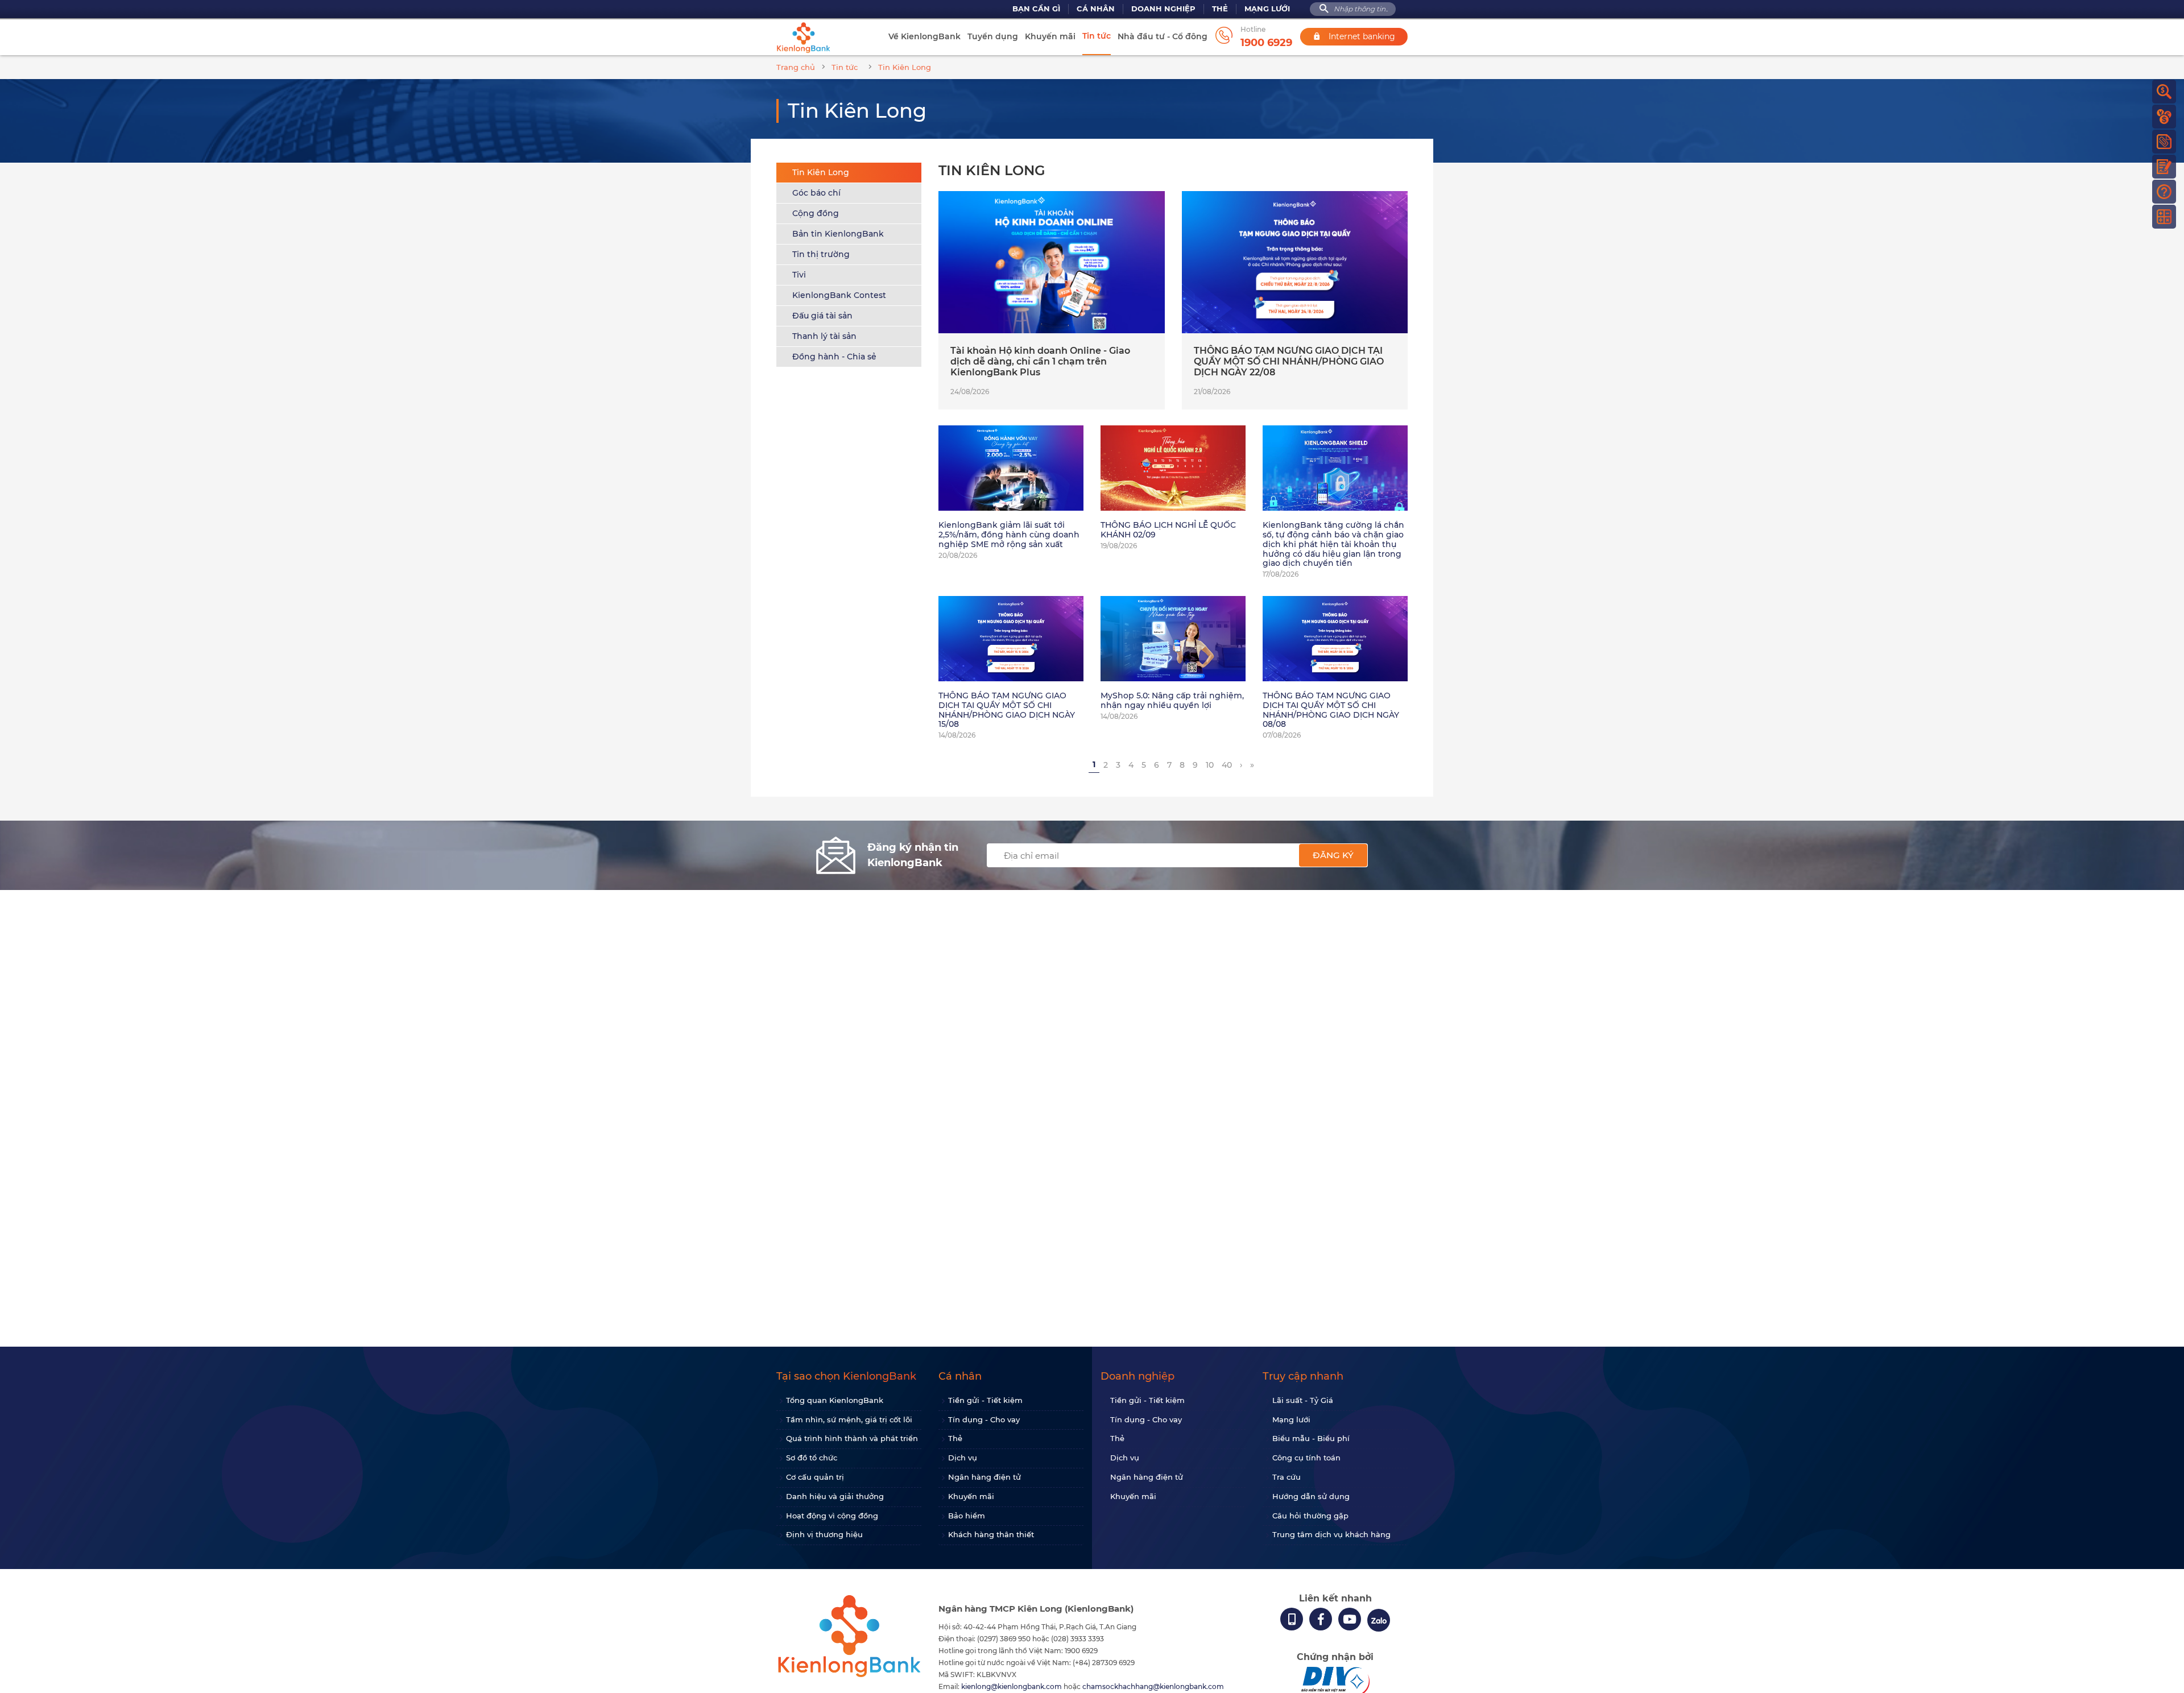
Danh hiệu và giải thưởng (835, 1496)
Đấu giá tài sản (822, 316)
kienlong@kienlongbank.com (1012, 1686)
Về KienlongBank (925, 36)
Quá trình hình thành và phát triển (852, 1438)
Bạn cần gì (1036, 9)
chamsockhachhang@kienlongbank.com (1153, 1686)
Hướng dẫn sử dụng (1311, 1496)
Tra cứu (1287, 1477)
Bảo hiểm (967, 1516)
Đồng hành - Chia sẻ (834, 357)
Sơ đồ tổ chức (812, 1458)
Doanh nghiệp (1163, 9)
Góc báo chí (816, 193)
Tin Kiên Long (821, 172)
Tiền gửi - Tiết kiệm (985, 1400)
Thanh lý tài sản (824, 336)
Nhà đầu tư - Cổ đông (1163, 36)
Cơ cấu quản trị (815, 1477)
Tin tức (1097, 36)
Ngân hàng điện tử (985, 1477)
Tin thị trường (821, 254)
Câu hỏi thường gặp (1310, 1516)
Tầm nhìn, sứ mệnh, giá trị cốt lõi (849, 1419)
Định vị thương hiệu (824, 1534)
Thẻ (1220, 9)
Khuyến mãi (1050, 36)
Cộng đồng (816, 213)
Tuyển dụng (993, 36)
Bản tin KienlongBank (838, 234)
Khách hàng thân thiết (991, 1534)
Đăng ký (1333, 855)
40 (1227, 765)
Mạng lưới (1267, 9)
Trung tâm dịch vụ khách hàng (1331, 1534)
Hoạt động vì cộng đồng (832, 1516)
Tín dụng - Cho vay (984, 1419)
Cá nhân (1096, 9)
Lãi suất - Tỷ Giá (1303, 1400)
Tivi (799, 275)
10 (1210, 765)
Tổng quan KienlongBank (835, 1400)
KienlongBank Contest (839, 295)
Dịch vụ (963, 1458)
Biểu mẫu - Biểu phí (1311, 1438)
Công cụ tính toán (1306, 1458)
